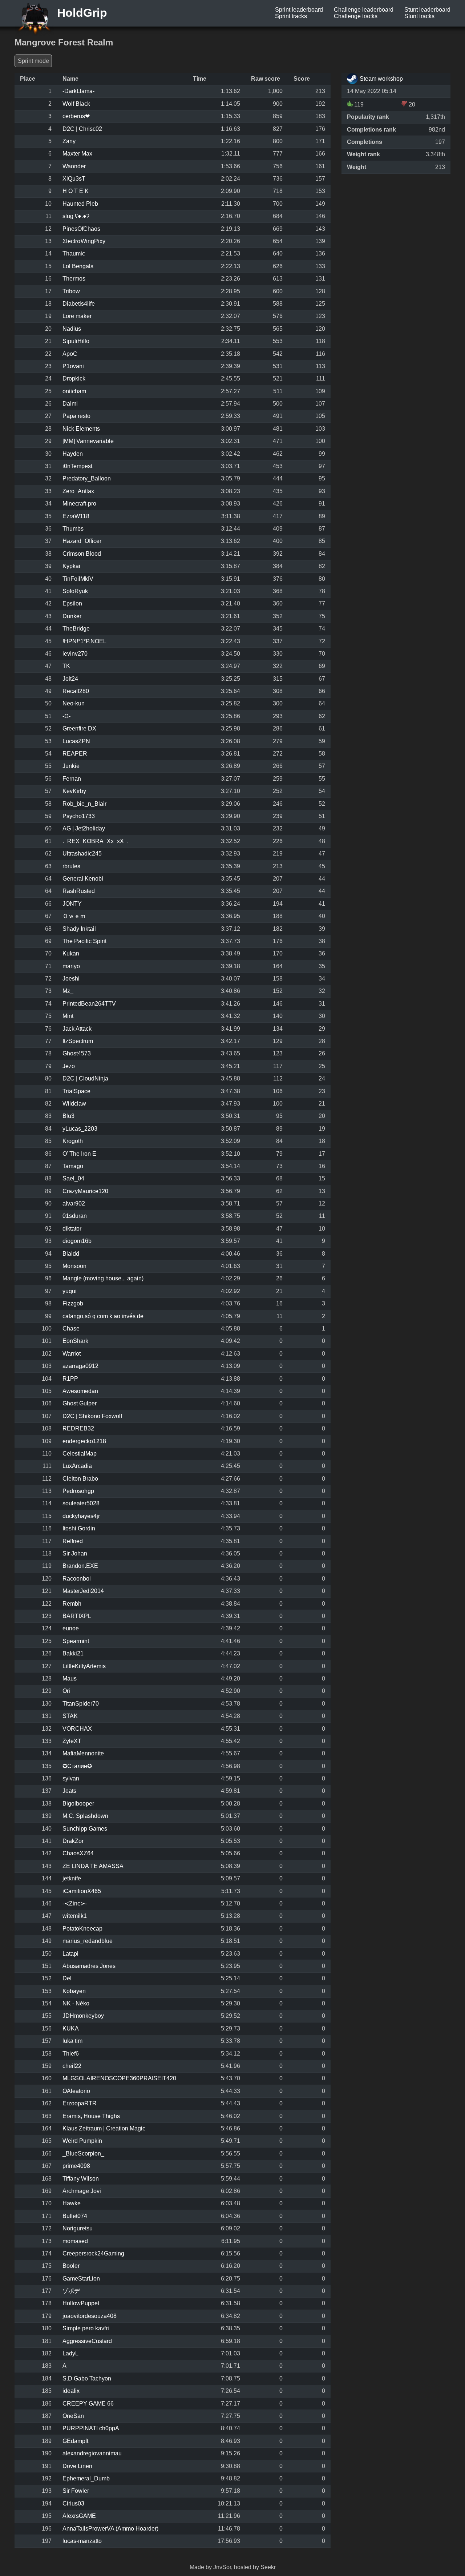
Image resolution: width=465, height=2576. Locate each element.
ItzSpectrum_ (79, 1041)
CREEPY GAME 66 (88, 2404)
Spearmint (76, 1641)
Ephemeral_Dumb (86, 2478)
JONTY (72, 904)
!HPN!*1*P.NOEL (84, 641)
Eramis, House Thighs (91, 2116)
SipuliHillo (76, 341)
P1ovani (73, 366)
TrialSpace (76, 1091)
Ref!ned (73, 1541)
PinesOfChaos (81, 229)
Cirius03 (73, 2503)
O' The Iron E (79, 1154)
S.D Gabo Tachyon (87, 2378)
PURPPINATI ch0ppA (91, 2428)
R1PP (70, 1379)
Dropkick (74, 379)
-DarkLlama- (78, 91)
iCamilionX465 (82, 1891)
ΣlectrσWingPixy (84, 241)
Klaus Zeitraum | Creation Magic (104, 2128)
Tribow (71, 291)
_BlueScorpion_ (83, 2154)
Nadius (72, 329)
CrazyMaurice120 (85, 1191)
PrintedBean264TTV (89, 1004)
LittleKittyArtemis (84, 1666)
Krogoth (73, 1141)
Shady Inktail (79, 929)
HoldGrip (80, 13)
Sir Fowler (76, 2491)
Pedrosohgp (78, 1491)
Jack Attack (77, 1029)
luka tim (72, 2041)
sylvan (71, 1778)
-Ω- (66, 716)
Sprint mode (33, 61)
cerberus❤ (76, 116)
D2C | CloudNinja (85, 1078)
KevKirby (74, 791)
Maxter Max (77, 154)
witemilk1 (75, 1916)
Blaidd (71, 1254)
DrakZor (73, 1841)
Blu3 (68, 1116)
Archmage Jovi (82, 2191)
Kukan (71, 953)
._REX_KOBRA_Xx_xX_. (96, 841)
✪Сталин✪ (77, 1766)
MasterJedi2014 (83, 1591)
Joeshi (71, 979)
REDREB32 (78, 1428)
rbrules (71, 866)
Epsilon (72, 603)
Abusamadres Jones (89, 1966)
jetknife (72, 1878)
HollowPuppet (81, 2303)
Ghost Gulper (80, 1403)
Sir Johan (75, 1553)
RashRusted (79, 891)
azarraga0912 (80, 1366)
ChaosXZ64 (78, 1853)
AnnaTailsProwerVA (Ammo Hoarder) (110, 2529)
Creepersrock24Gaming (93, 2253)
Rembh (72, 1604)
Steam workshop (381, 79)
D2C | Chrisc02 (82, 129)
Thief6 (71, 2054)
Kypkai (71, 566)
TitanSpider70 (81, 1704)
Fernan (72, 779)
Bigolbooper (78, 1804)
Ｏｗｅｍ (74, 916)
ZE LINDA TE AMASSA (93, 1866)
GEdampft (75, 2441)
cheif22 (72, 2066)
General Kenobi (83, 879)
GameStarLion (81, 2279)
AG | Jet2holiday (84, 828)
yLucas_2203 (80, 1129)
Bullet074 (75, 2216)
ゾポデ (71, 2291)
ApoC (70, 354)
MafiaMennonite (83, 1753)
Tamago (73, 1166)
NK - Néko (76, 2003)
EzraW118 (76, 516)
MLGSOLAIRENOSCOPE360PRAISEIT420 (119, 2078)
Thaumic (74, 253)
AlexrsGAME (79, 2516)
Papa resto (76, 416)
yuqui (70, 1291)
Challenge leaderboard (364, 10)
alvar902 (74, 1204)
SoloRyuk (75, 591)
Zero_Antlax (78, 491)
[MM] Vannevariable (88, 441)
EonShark (75, 1341)
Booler (71, 2266)
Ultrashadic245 (82, 854)
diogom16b (77, 1241)
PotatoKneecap (82, 1929)
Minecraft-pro (79, 504)
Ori (66, 1691)
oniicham (74, 391)
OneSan (73, 2416)
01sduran (75, 1216)
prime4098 (76, 2166)
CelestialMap (80, 1454)
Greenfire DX (79, 728)
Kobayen (74, 1991)
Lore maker (77, 316)
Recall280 (76, 691)
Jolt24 (70, 679)
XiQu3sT (74, 179)
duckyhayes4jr (81, 1516)
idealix (71, 2391)
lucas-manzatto (82, 2541)
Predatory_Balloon (87, 478)
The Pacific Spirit (84, 941)
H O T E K (76, 191)
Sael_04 (73, 1178)
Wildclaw (74, 1104)
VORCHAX (77, 1729)
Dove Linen (77, 2466)
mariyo (71, 966)
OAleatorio (76, 2091)
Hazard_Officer (82, 541)
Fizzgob (73, 1303)
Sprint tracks (291, 16)
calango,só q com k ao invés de (103, 1316)
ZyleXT (72, 1741)
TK (66, 666)
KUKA (71, 2028)
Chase (71, 1329)
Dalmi (70, 404)
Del (67, 1978)
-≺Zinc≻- (75, 1903)
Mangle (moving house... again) (103, 1278)
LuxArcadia (77, 1466)
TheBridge (76, 629)
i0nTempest (77, 466)
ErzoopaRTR (80, 2103)
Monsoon (74, 1266)
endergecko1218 (84, 1441)
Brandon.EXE (80, 1566)
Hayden (73, 454)
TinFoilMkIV (78, 579)
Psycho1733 (79, 816)
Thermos (74, 279)
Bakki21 (73, 1653)
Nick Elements (81, 429)
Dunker (72, 616)
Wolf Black (76, 104)
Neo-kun (74, 703)
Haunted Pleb (80, 204)
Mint (68, 1016)
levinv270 (75, 654)
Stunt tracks (419, 16)
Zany (69, 141)
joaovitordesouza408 (90, 2316)
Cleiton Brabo (80, 1479)
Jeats (69, 1791)
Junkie (71, 766)
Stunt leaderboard (427, 10)
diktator (72, 1229)
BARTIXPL (77, 1616)
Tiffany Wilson (81, 2179)
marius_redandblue (88, 1941)
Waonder (74, 166)
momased (75, 2241)
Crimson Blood (82, 554)
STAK (70, 1716)
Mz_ (68, 991)
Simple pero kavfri (86, 2328)
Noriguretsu (78, 2228)
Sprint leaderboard (299, 10)
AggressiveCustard (87, 2341)
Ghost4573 (77, 1053)
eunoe (71, 1628)
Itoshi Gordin (79, 1528)
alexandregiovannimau (92, 2453)
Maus (70, 1679)
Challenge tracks (356, 16)
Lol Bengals (78, 266)
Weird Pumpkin (82, 2141)
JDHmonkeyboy (83, 2016)
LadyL (70, 2353)
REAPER (75, 754)
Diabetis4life (79, 304)
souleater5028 (81, 1503)
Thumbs (73, 529)
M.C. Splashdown (85, 1816)
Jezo (69, 1066)
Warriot (72, 1354)
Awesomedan (80, 1391)
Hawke (72, 2203)
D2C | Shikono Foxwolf (92, 1416)
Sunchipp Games (85, 1829)
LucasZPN (76, 741)
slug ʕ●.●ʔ (76, 216)
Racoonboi (77, 1579)
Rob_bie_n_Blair (84, 804)
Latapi (70, 1954)
